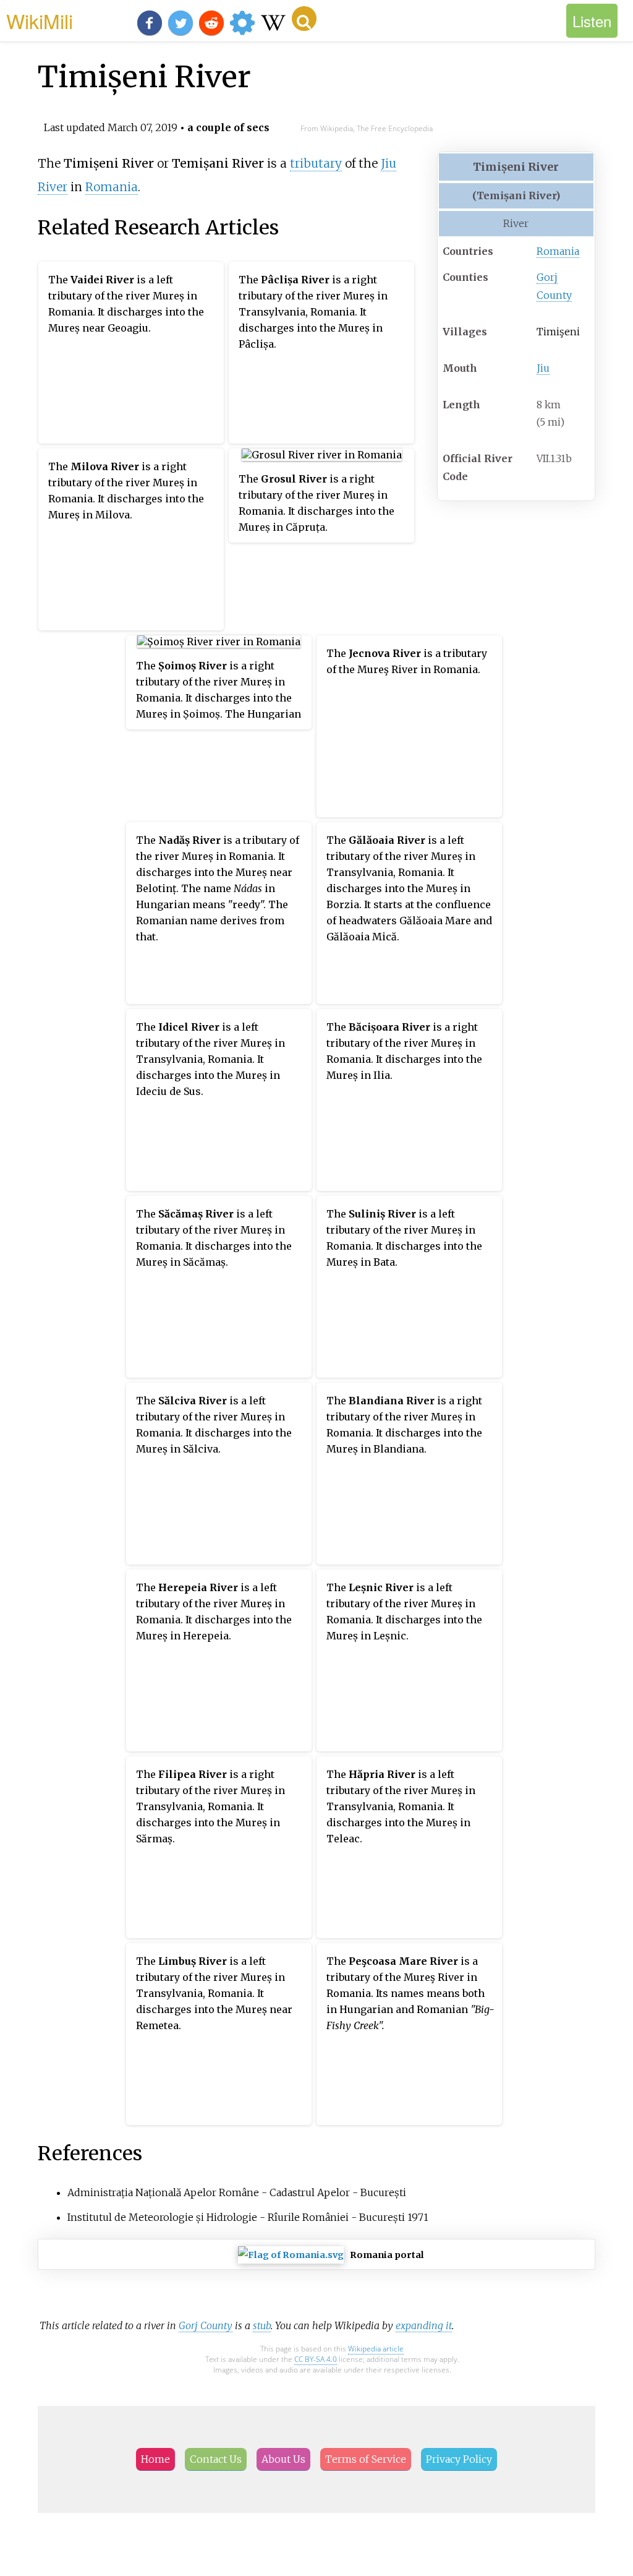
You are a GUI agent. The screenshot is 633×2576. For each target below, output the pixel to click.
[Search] (304, 19)
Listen (592, 21)
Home (155, 2459)
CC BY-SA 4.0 (316, 2359)
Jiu (543, 368)
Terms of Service (366, 2459)
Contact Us (216, 2459)
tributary (316, 163)
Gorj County (206, 2325)
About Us (283, 2459)
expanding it (424, 2325)
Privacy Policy (459, 2459)
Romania (558, 251)
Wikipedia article (376, 2349)
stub (262, 2325)
